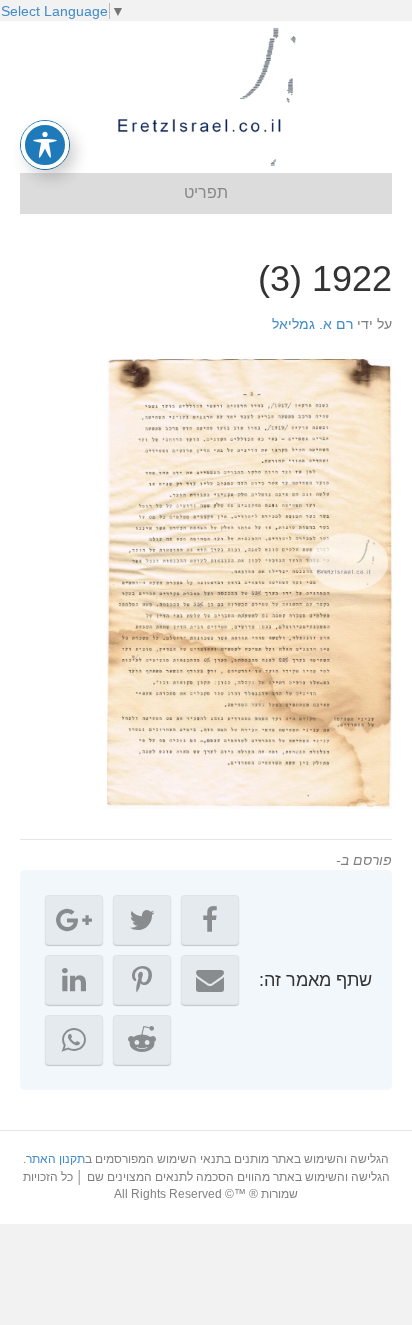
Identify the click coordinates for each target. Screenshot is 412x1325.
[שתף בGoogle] (74, 920)
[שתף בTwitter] (142, 920)
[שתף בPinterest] (142, 980)
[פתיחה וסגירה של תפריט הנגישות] (45, 145)
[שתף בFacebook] (210, 920)
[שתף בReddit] (142, 1040)
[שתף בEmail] (210, 980)
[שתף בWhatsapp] (74, 1040)
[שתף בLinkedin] (74, 980)
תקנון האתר (55, 1159)
